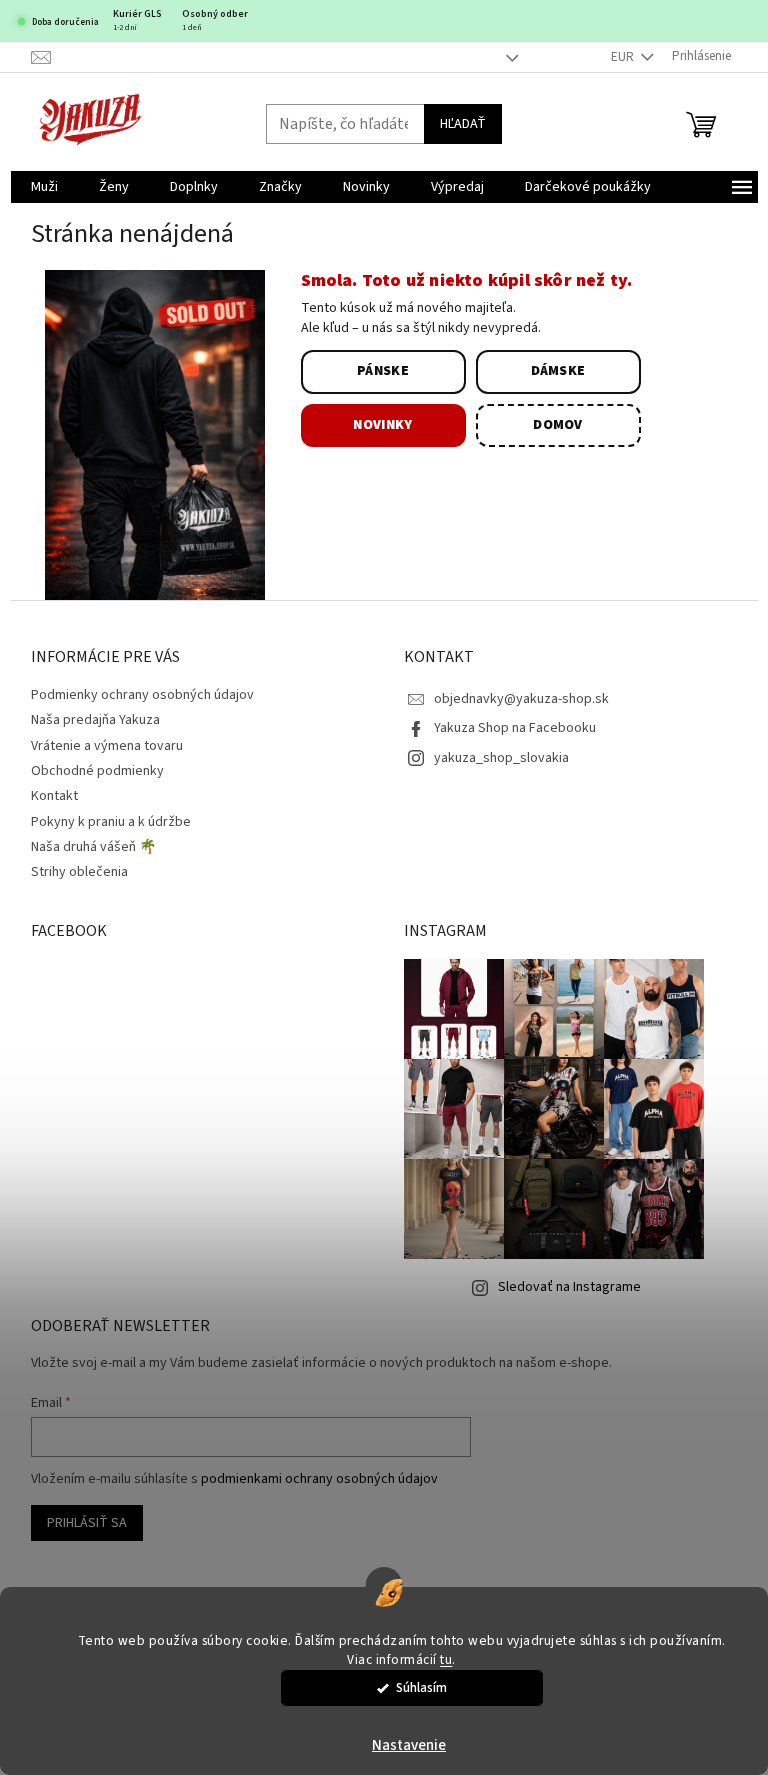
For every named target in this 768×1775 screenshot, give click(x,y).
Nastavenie (409, 1745)
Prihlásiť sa (87, 1523)
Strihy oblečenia (79, 872)
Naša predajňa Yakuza (95, 720)
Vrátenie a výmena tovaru (107, 746)
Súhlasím (421, 1687)
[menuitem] (44, 187)
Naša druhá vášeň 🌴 (93, 847)
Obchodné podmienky (97, 771)
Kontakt (54, 796)
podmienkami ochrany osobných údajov (319, 1479)
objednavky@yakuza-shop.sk (521, 699)
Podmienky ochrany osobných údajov (142, 695)
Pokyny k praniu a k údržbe (111, 822)
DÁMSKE (558, 371)
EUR (624, 57)
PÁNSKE (383, 371)
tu (446, 1659)
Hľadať (463, 124)
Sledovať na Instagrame (569, 1287)
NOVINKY (382, 425)
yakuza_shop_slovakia (501, 758)
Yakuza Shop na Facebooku (515, 728)
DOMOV (558, 425)
